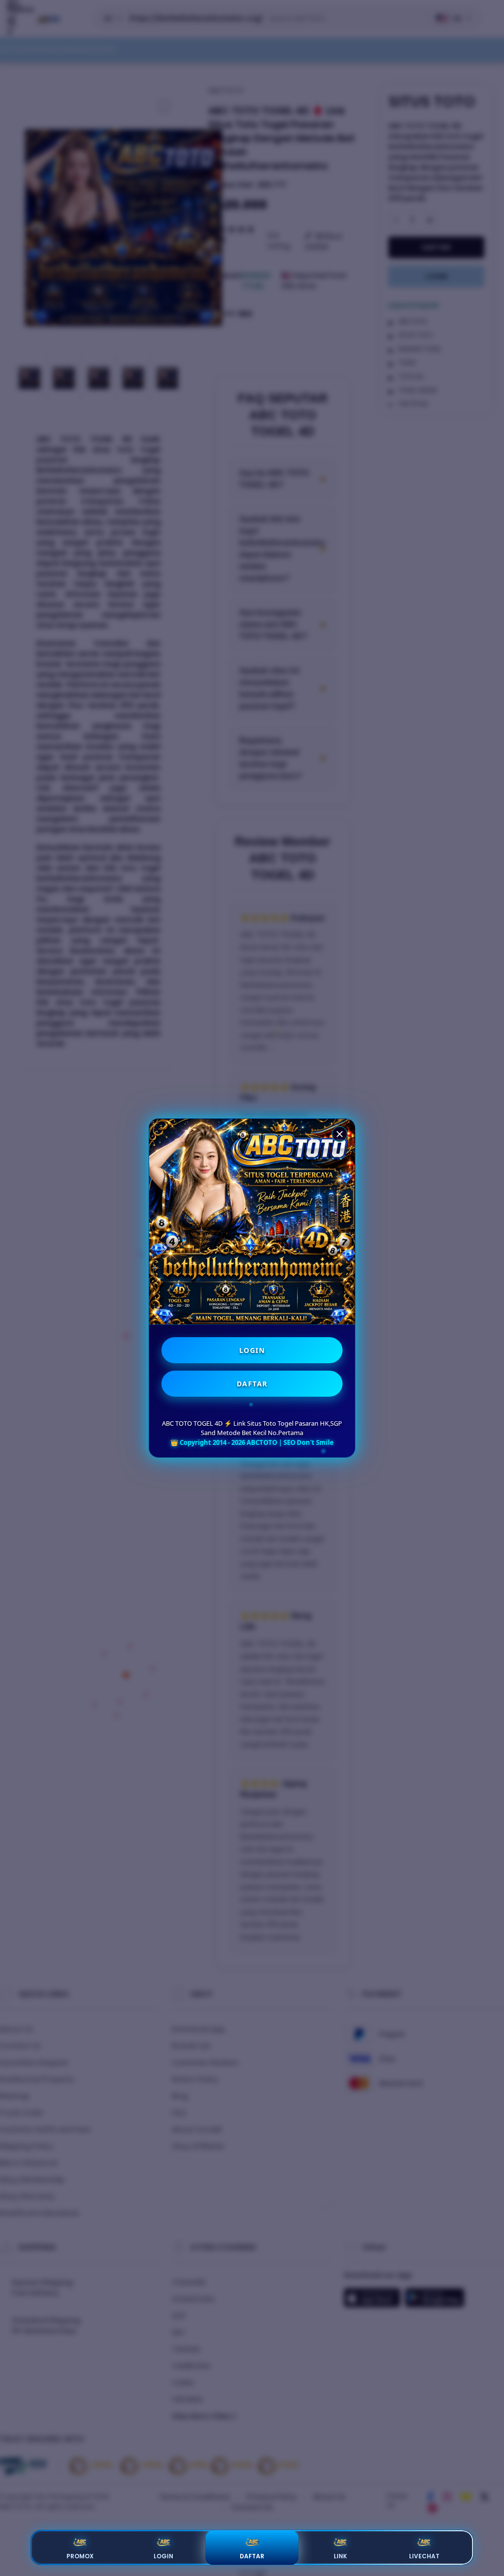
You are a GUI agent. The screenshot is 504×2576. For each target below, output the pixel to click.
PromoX (80, 2556)
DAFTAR (252, 1384)
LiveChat (424, 2556)
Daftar (252, 2556)
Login (163, 2556)
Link (340, 2556)
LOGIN (252, 1350)
